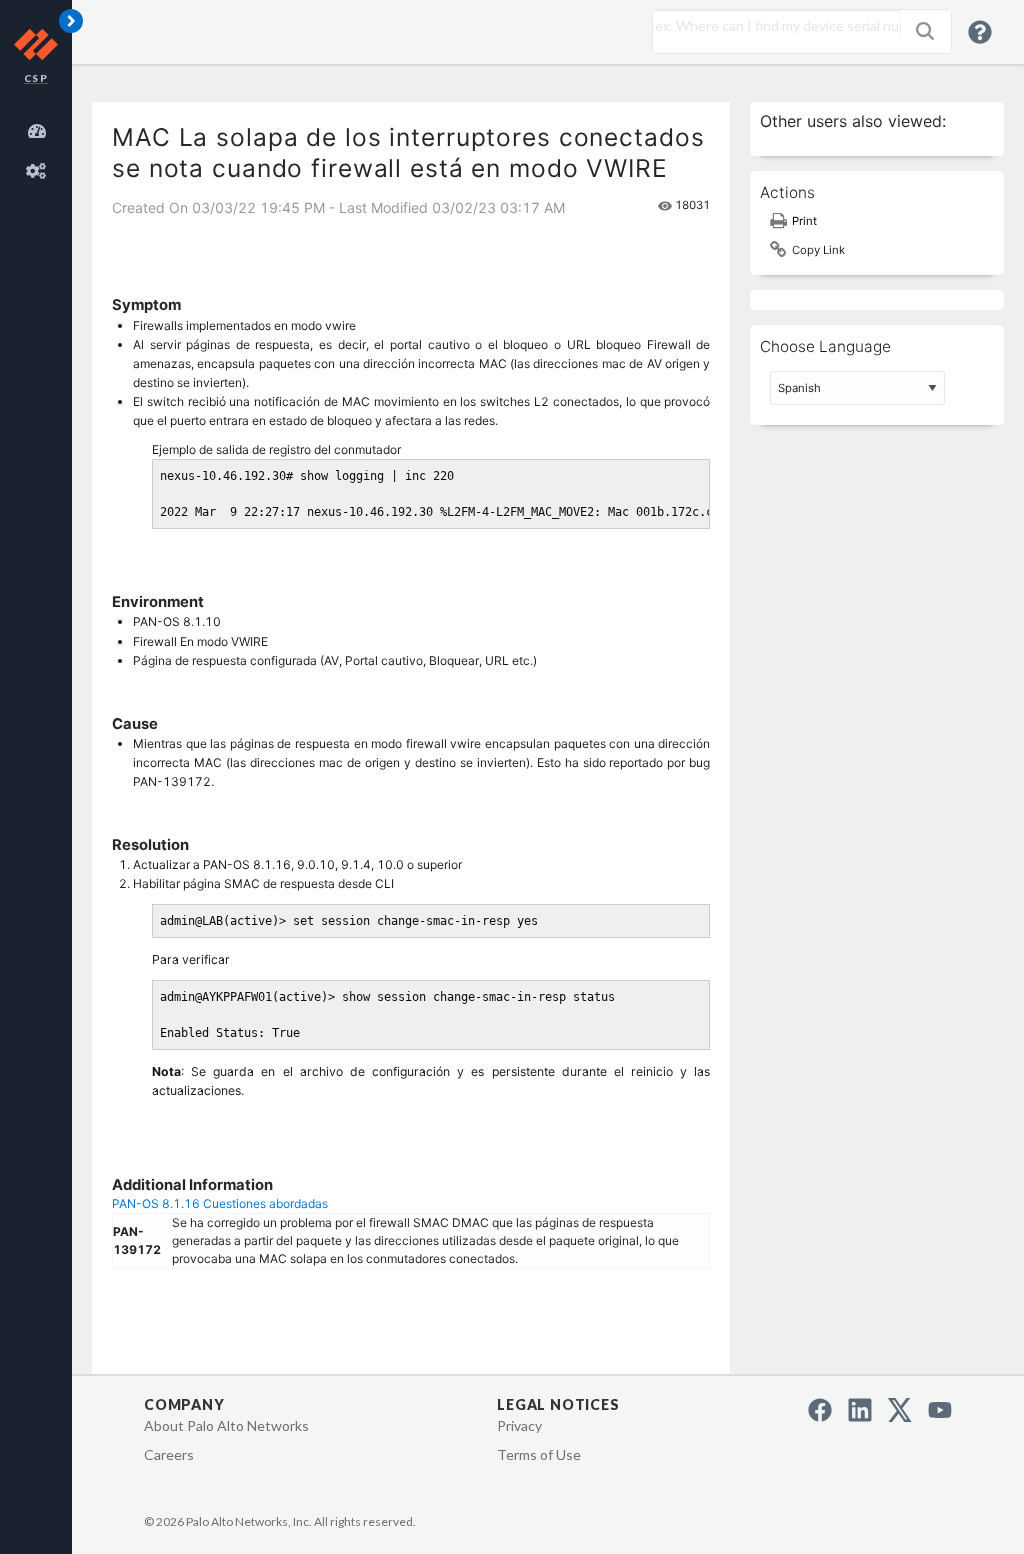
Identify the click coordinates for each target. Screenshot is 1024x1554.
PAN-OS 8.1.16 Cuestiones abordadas (220, 1203)
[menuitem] (40, 128)
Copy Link (818, 250)
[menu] (40, 148)
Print (804, 221)
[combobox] (772, 26)
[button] (925, 31)
